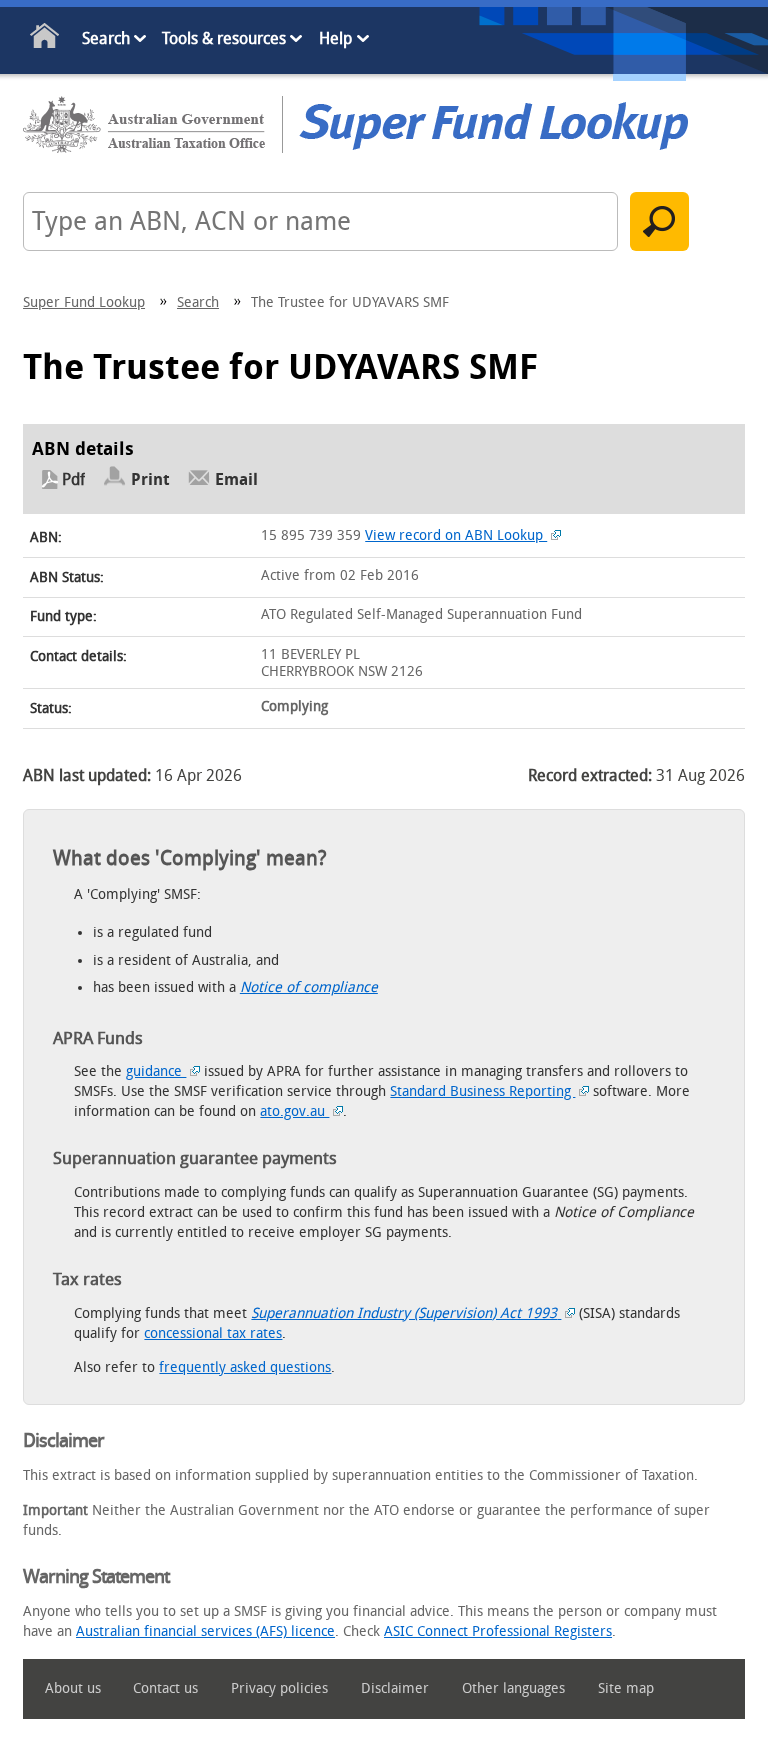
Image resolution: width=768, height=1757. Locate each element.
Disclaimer (395, 1688)
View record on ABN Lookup (456, 535)
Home (45, 40)
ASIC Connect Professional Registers (498, 1631)
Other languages (513, 1688)
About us (73, 1688)
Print (150, 479)
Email (236, 479)
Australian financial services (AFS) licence (205, 1631)
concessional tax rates (213, 1333)
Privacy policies (279, 1688)
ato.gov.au (294, 1111)
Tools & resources (224, 38)
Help (335, 38)
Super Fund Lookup (84, 302)
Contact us (165, 1688)
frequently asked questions (245, 1367)
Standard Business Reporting (482, 1091)
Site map (626, 1688)
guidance (156, 1071)
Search (106, 38)
